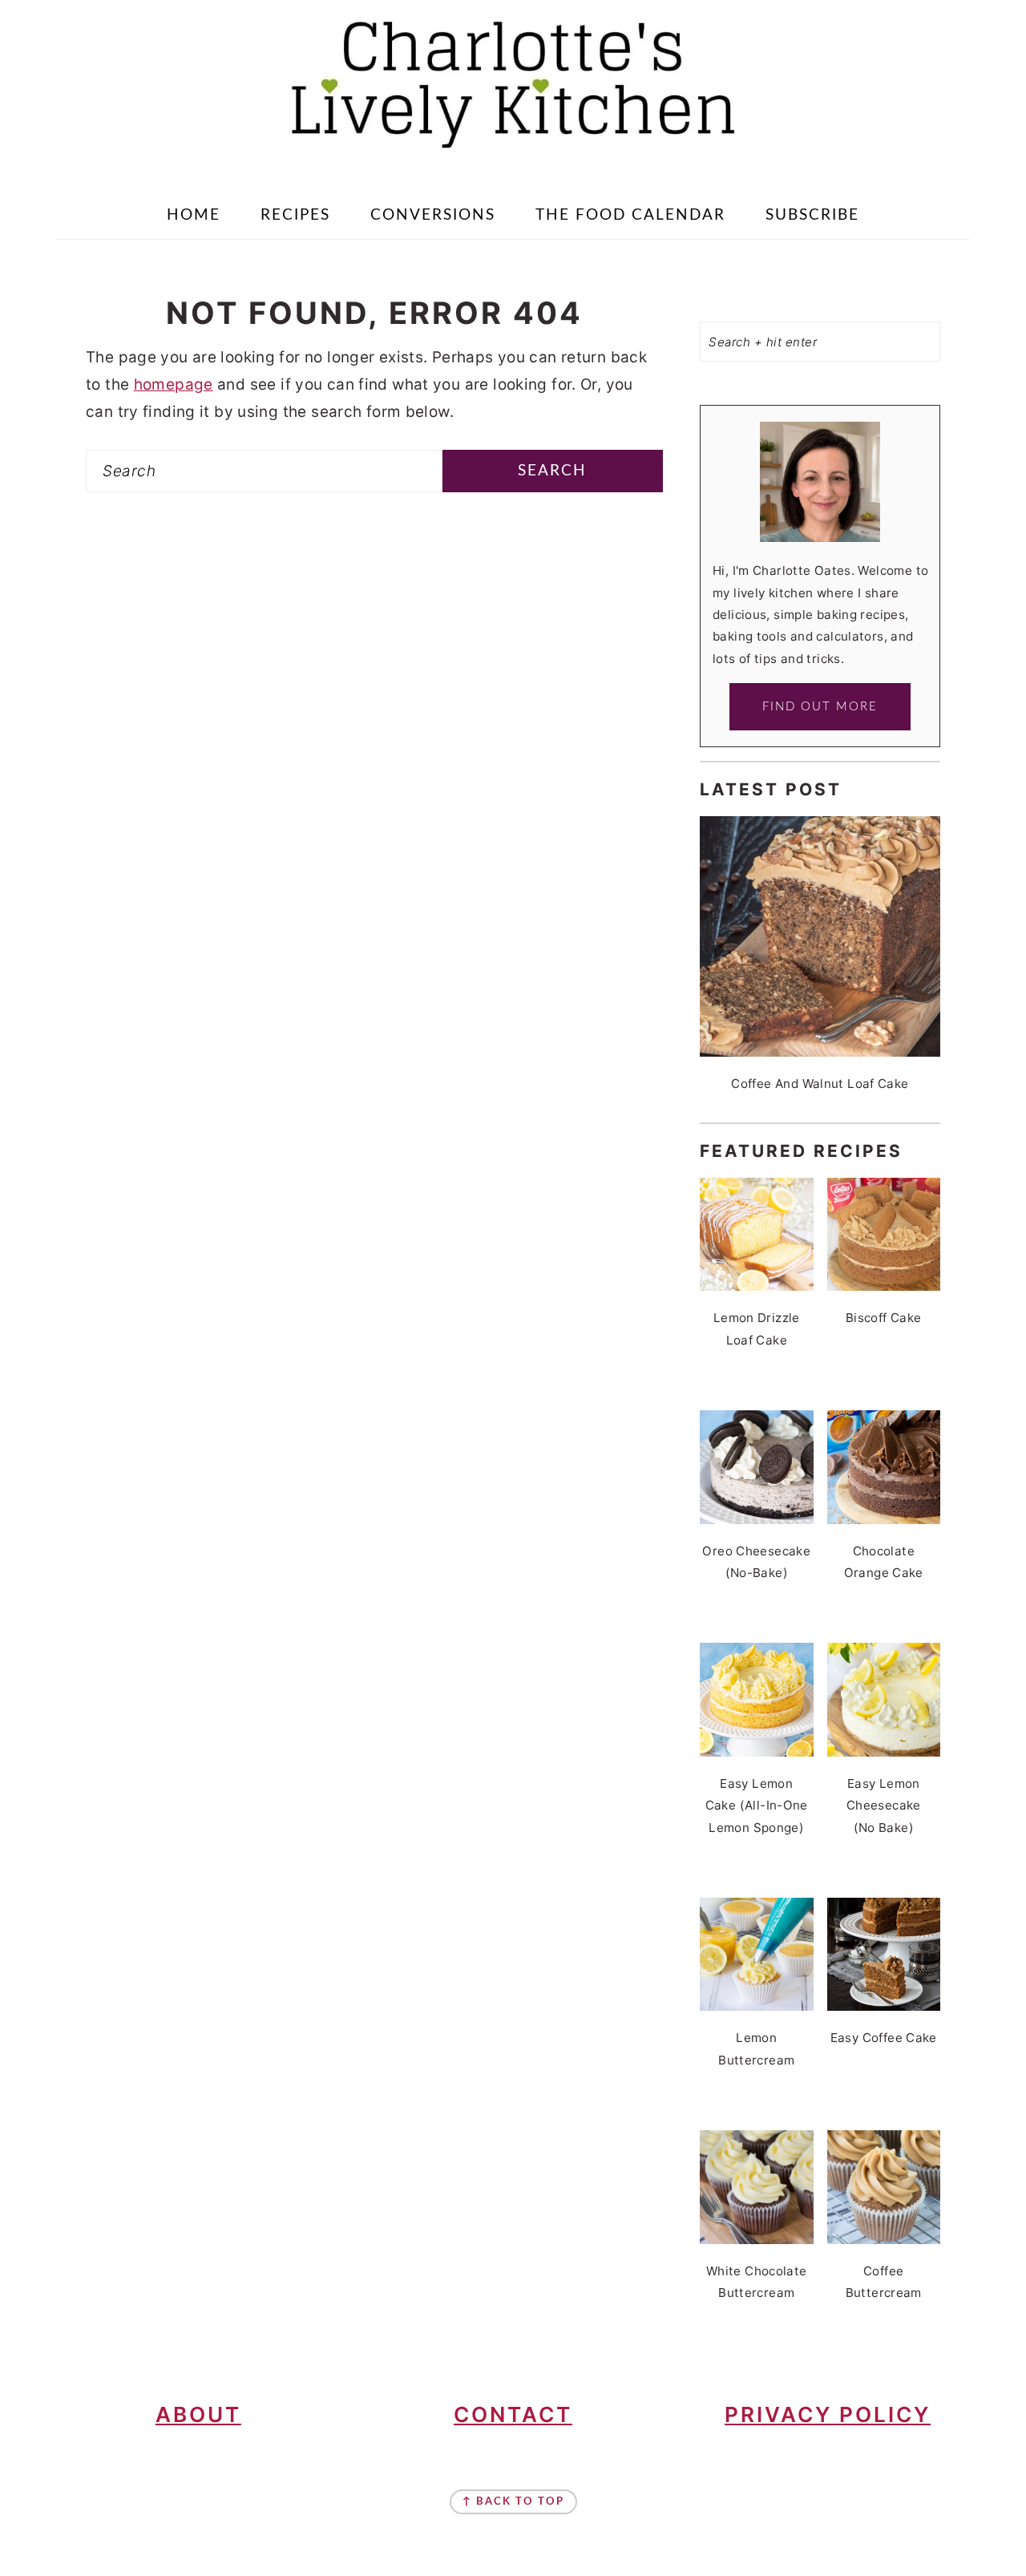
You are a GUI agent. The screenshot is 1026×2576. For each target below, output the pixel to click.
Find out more (820, 707)
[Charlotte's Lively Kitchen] (513, 157)
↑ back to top (513, 2502)
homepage (174, 384)
